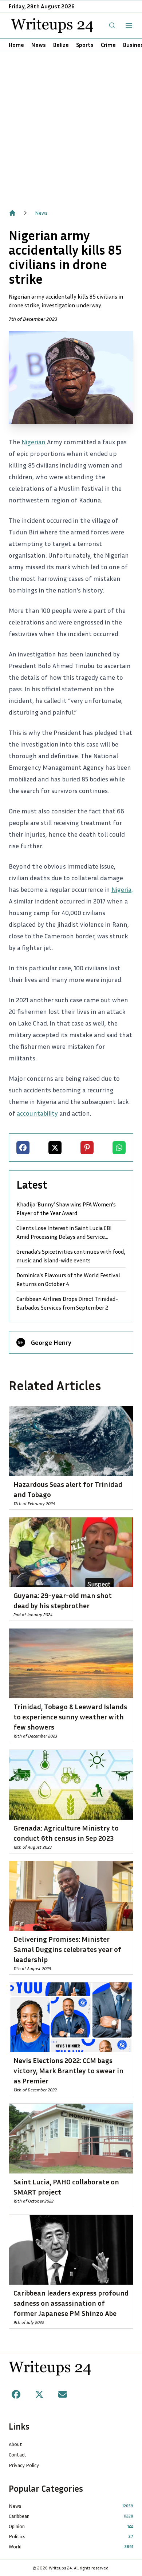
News (39, 45)
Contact (18, 2454)
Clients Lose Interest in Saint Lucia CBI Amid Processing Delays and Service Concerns (64, 1233)
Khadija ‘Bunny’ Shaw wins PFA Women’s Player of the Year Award (66, 1209)
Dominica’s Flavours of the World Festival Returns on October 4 (68, 1279)
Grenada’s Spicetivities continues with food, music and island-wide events (71, 1256)
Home (16, 45)
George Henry (51, 1342)
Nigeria (121, 889)
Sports (85, 45)
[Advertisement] (71, 127)
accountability (37, 1113)
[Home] (12, 213)
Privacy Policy (24, 2465)
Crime (108, 45)
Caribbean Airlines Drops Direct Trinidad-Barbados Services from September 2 (67, 1303)
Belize (61, 45)
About (15, 2444)
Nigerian (33, 442)
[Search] (112, 25)
